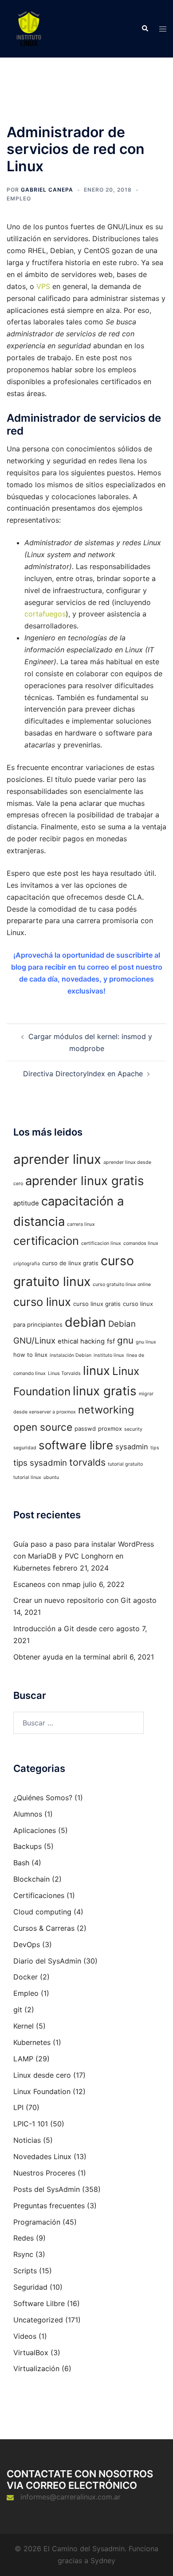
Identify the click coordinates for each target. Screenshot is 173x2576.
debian (85, 1322)
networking (106, 1410)
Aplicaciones (35, 1830)
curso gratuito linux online (122, 1284)
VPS (43, 286)
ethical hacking (81, 1341)
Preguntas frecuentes (49, 2206)
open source (43, 1427)
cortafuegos (45, 614)
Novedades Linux (42, 2156)
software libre (76, 1445)
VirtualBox (31, 2353)
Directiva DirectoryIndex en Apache (83, 1074)
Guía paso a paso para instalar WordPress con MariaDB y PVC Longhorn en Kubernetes (84, 1556)
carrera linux (81, 1224)
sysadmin (132, 1447)
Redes (24, 2238)
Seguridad (30, 2287)
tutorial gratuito (125, 1464)
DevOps (27, 1945)
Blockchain (31, 1879)
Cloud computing (42, 1912)
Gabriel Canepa (47, 190)
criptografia (27, 1264)
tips (155, 1448)
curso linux (42, 1302)
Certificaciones (39, 1895)
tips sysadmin (40, 1463)
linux (96, 1371)
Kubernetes (32, 2042)
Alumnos (28, 1814)
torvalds (87, 1462)
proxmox (110, 1429)
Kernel (24, 2026)
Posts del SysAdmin (47, 2189)
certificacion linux (101, 1243)
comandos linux (141, 1243)
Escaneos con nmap (47, 1584)
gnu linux (146, 1342)
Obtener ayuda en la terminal (62, 1657)
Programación (37, 2222)
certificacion (46, 1241)
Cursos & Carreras (44, 1928)
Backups (28, 1846)
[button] (145, 29)
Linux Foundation (42, 2091)
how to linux (30, 1355)
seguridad (25, 1448)
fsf (111, 1341)
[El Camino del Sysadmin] (29, 28)
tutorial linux (27, 1477)
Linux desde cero (42, 2075)
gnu (125, 1340)
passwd (85, 1429)
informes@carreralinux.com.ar (71, 2497)
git (18, 2010)
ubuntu (51, 1477)
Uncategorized (38, 2320)
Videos (25, 2336)
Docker (26, 1977)
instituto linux (109, 1355)
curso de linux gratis (70, 1263)
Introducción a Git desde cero (64, 1629)
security (133, 1429)
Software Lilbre (39, 2303)
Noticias (27, 2140)
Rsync (23, 2254)
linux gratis (105, 1391)
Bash (21, 1863)
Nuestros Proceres (44, 2173)
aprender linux (57, 1159)
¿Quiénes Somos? (43, 1798)
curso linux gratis (97, 1304)
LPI (18, 2107)
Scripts (25, 2271)
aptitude (26, 1203)
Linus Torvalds (64, 1373)
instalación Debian (71, 1355)
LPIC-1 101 (31, 2124)
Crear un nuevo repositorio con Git (72, 1600)
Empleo (19, 198)
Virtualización (36, 2368)
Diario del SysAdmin (47, 1961)
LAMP (23, 2059)
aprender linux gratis (85, 1181)
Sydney (103, 2561)
